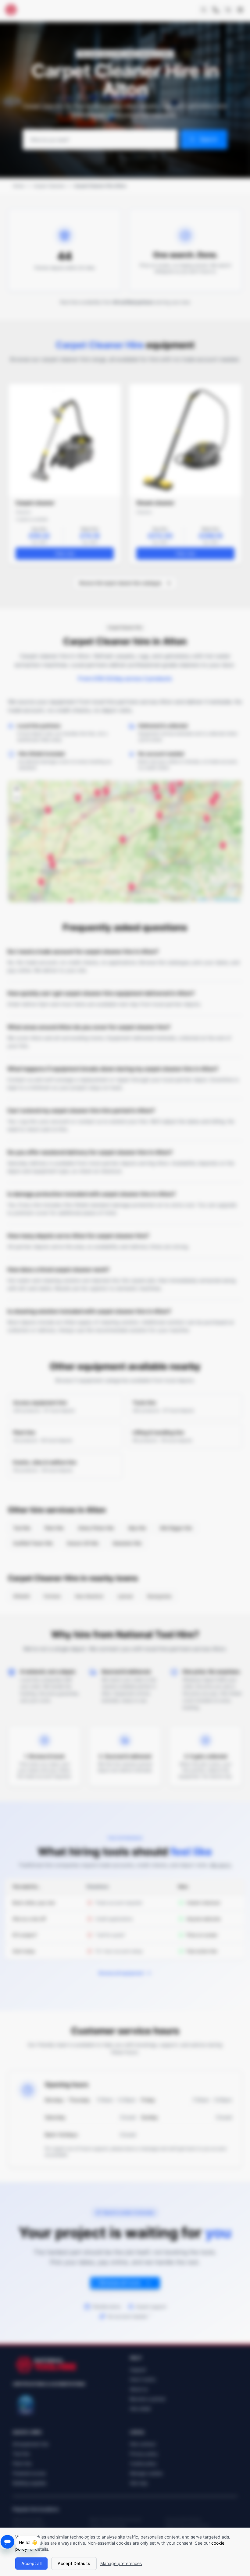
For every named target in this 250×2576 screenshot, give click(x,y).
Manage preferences (121, 2563)
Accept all (31, 2563)
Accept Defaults (74, 2563)
